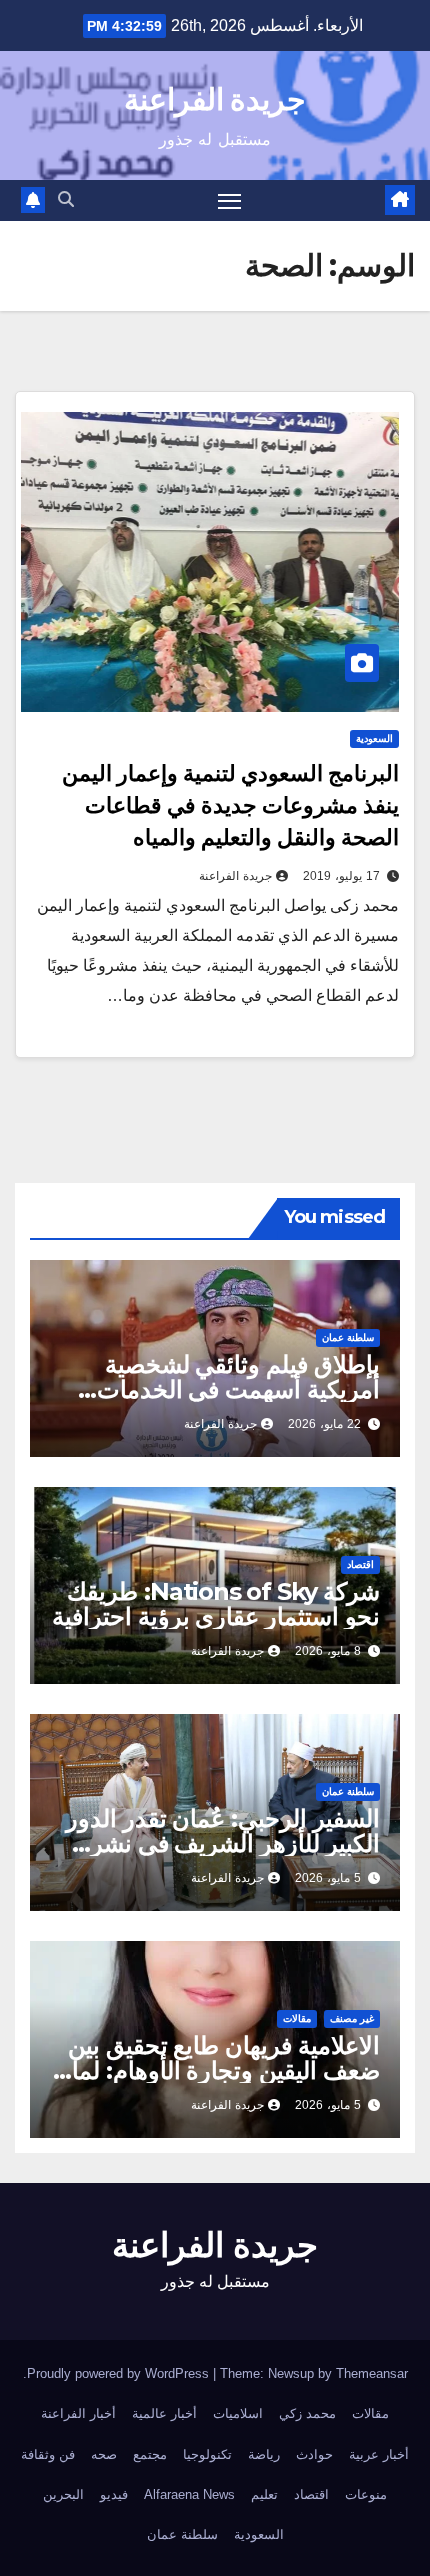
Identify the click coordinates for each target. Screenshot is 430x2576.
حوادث (314, 2454)
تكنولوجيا (207, 2454)
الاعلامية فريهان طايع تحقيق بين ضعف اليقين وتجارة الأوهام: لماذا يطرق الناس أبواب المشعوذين (217, 2070)
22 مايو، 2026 (324, 1424)
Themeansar (372, 2373)
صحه (104, 2454)
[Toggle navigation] (230, 201)
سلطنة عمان (348, 1337)
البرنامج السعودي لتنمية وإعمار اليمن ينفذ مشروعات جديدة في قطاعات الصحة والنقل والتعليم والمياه (230, 805)
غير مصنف (352, 2018)
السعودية (374, 738)
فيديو (114, 2494)
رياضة (264, 2454)
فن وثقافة (48, 2454)
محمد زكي (307, 2413)
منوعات (366, 2494)
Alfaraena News (189, 2494)
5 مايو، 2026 (328, 1878)
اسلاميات (238, 2413)
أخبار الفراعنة (78, 2413)
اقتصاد (360, 1564)
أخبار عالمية (164, 2413)
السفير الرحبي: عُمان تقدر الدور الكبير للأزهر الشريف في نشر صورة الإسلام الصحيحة (223, 1843)
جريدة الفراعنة (215, 99)
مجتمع (150, 2454)
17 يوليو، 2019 (341, 876)
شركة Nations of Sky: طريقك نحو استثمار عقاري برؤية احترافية (216, 1604)
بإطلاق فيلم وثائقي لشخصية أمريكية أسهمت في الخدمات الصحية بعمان (238, 1389)
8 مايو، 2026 (328, 1651)
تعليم (264, 2494)
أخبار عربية (379, 2454)
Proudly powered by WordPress (120, 2373)
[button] (66, 199)
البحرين (63, 2494)
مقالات (297, 2018)
